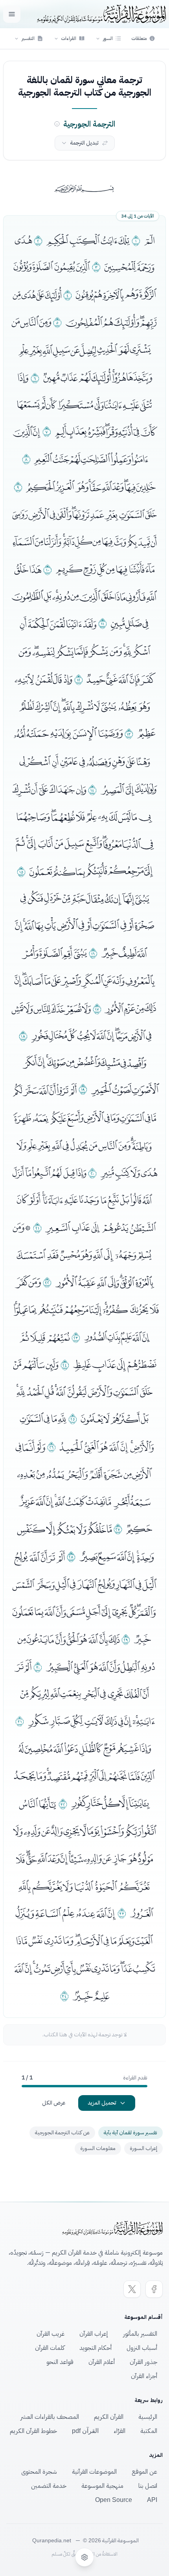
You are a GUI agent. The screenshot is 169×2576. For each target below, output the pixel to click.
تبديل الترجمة (84, 143)
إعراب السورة (143, 2148)
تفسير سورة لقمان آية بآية (130, 2133)
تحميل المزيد (102, 2103)
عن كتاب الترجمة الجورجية (62, 2133)
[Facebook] (154, 2289)
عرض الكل (54, 2103)
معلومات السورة (98, 2148)
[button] (108, 38)
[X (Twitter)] (132, 2289)
